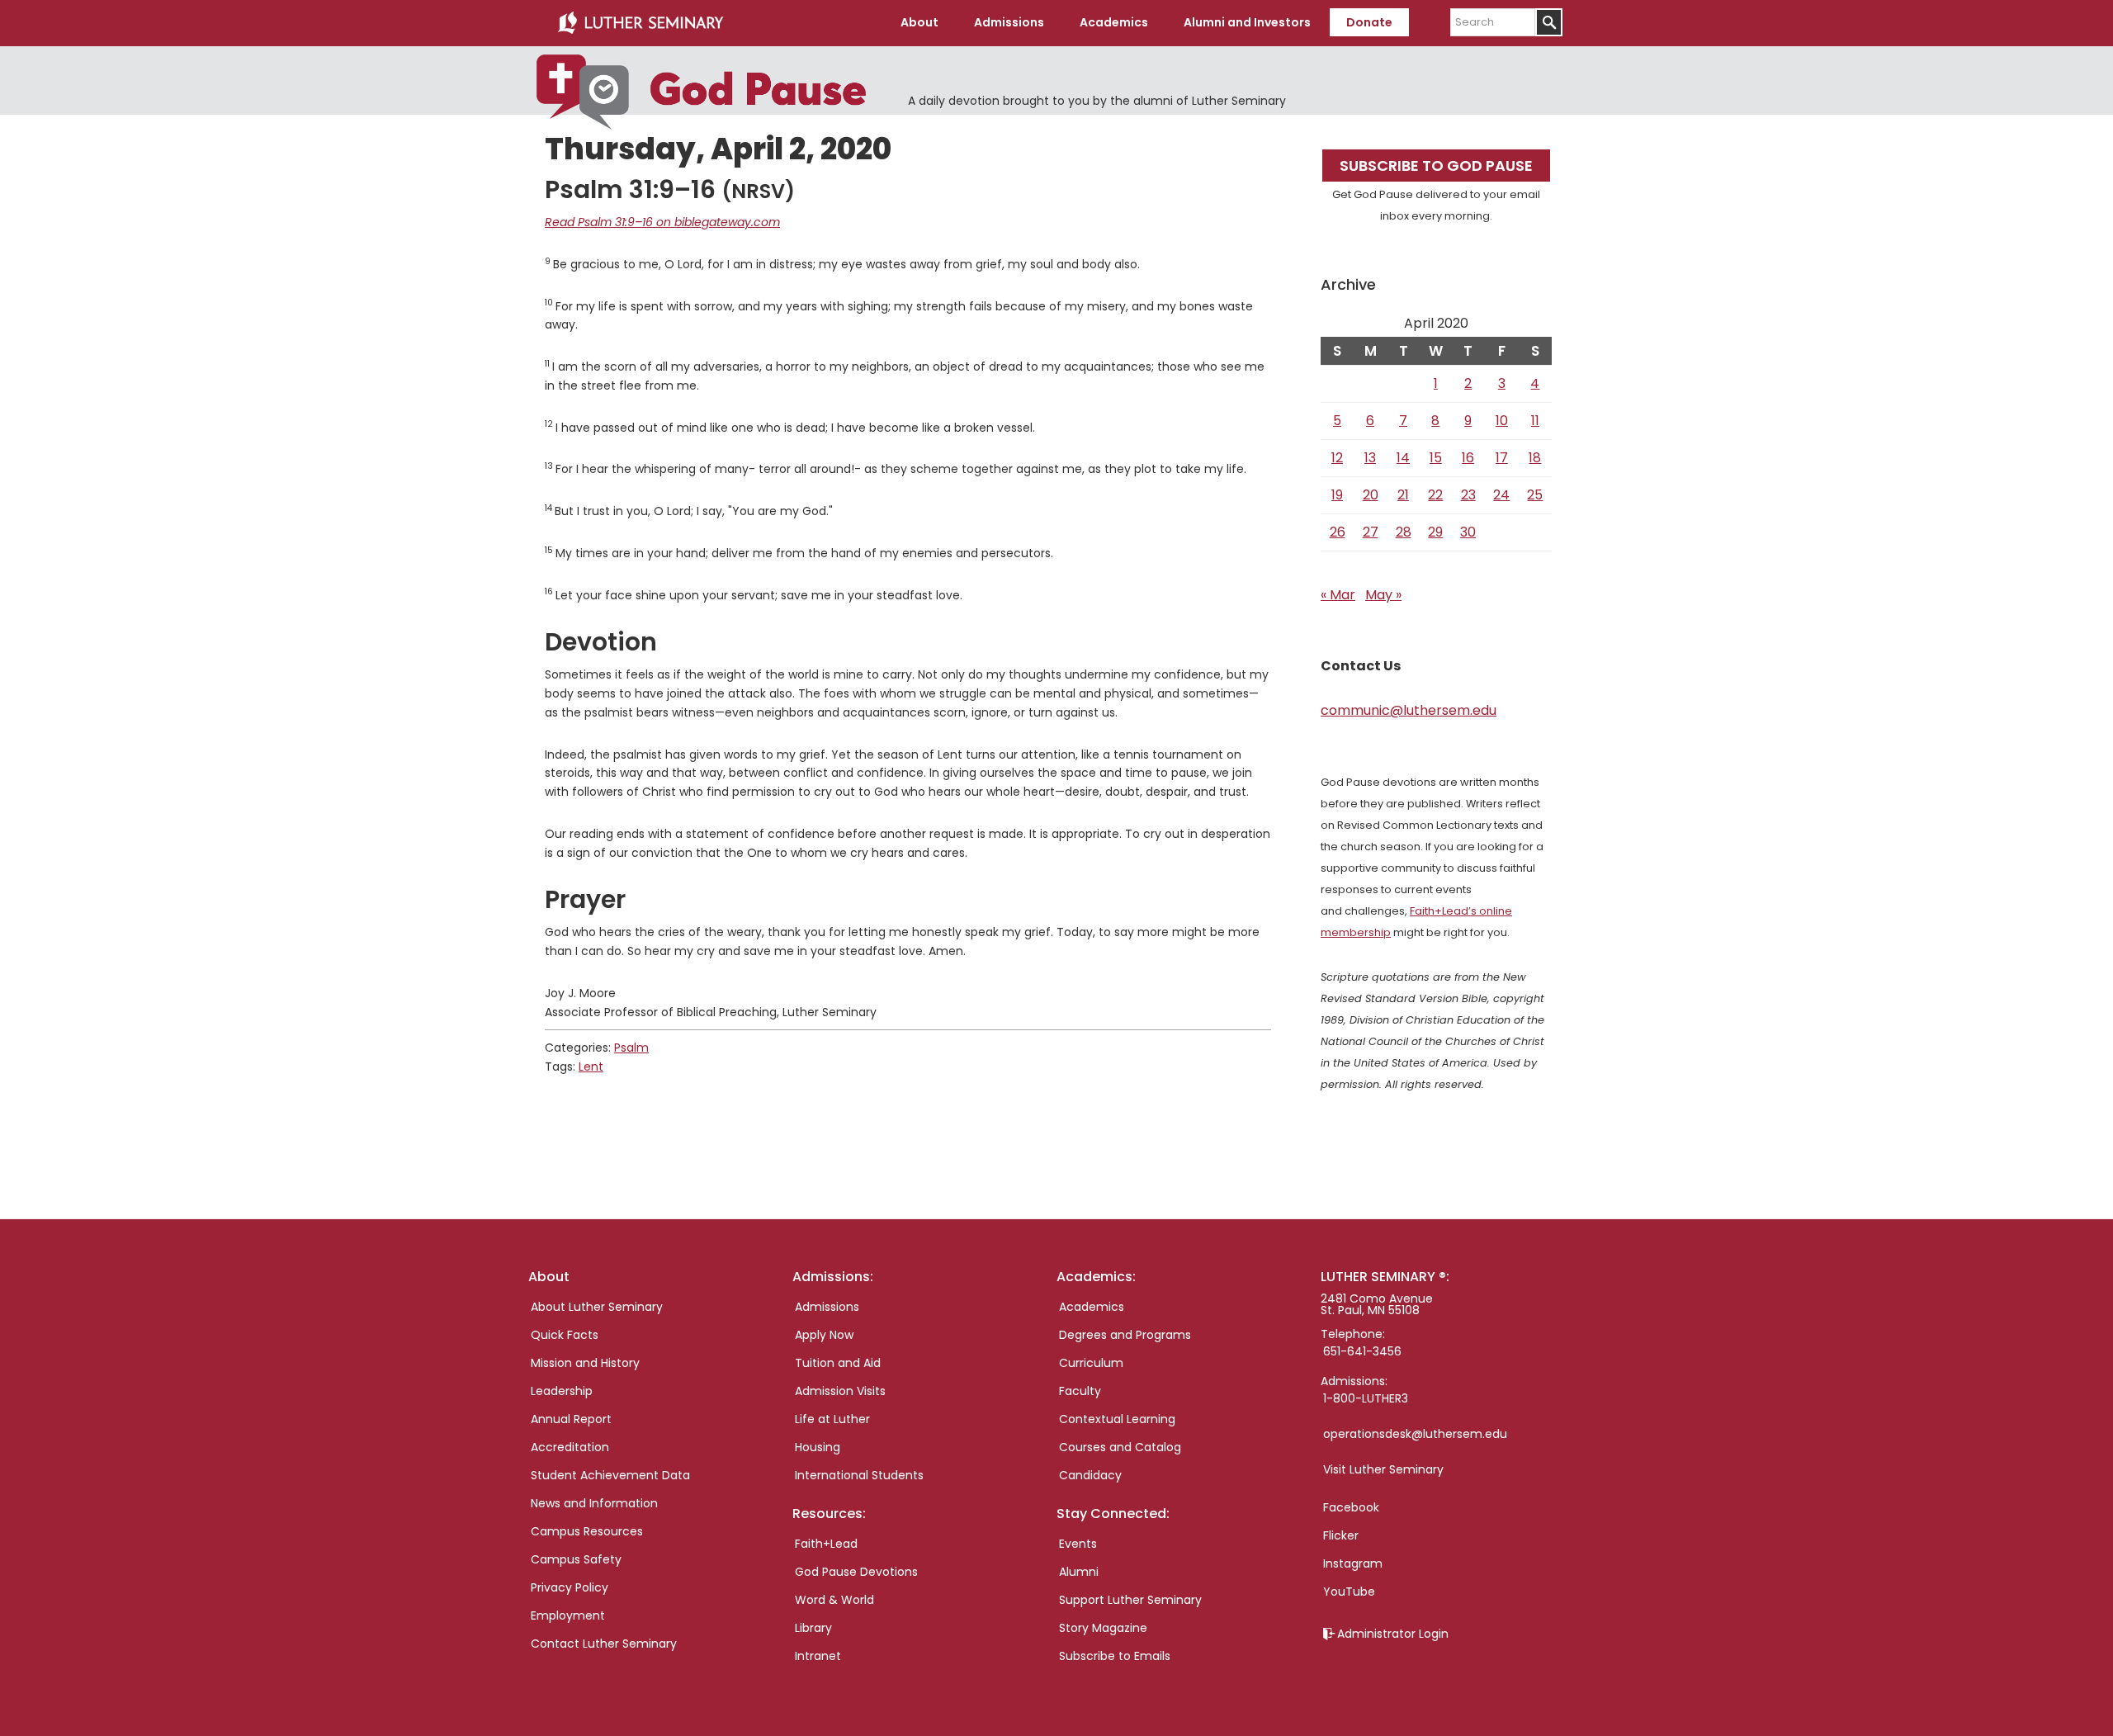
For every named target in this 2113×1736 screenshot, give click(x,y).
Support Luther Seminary (1130, 1600)
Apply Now (824, 1335)
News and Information (594, 1503)
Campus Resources (587, 1531)
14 (1403, 458)
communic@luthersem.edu (1409, 710)
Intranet (818, 1656)
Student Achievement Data (610, 1475)
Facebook (1351, 1507)
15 (1436, 458)
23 (1468, 495)
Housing (818, 1447)
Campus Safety (576, 1559)
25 (1535, 495)
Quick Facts (565, 1335)
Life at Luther (832, 1419)
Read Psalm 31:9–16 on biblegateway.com (662, 222)
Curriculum (1091, 1363)
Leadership (562, 1391)
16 (1468, 458)
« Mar (1338, 595)
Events (1078, 1544)
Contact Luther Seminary (604, 1644)
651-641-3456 (1362, 1351)
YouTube (1349, 1592)
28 (1404, 532)
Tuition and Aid (838, 1363)
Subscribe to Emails (1115, 1656)
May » (1383, 595)
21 (1403, 495)
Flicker (1341, 1535)
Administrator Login (1393, 1634)
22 (1435, 495)
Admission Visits (840, 1391)
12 (1337, 458)
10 (1502, 421)
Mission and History (585, 1363)
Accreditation (570, 1447)
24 (1501, 495)
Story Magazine (1103, 1628)
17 (1502, 458)
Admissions (827, 1307)
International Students (859, 1475)
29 (1435, 532)
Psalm (631, 1048)
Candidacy (1090, 1475)
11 (1535, 421)
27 (1371, 532)
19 (1337, 495)
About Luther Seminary (597, 1307)
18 (1535, 458)
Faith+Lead (826, 1544)
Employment (568, 1615)
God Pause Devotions (856, 1572)
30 (1468, 532)
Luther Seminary (641, 23)
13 (1370, 458)
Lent (591, 1067)
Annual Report (571, 1419)
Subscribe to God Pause (1436, 166)
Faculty (1080, 1391)
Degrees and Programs (1125, 1335)
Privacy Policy (570, 1587)
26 (1338, 532)
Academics (1092, 1307)
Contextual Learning (1117, 1419)
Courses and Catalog (1120, 1447)
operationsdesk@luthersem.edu (1415, 1434)
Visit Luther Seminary (1383, 1469)
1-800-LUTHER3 (1366, 1398)
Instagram (1353, 1563)
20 (1371, 495)
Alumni (1079, 1572)
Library (813, 1628)
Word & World (834, 1600)
